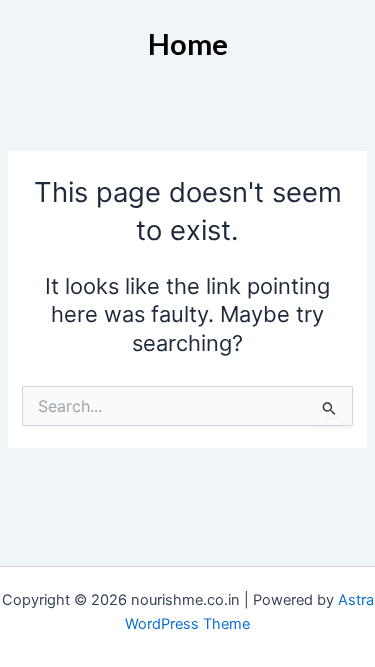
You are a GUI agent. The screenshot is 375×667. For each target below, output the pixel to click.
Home (188, 43)
